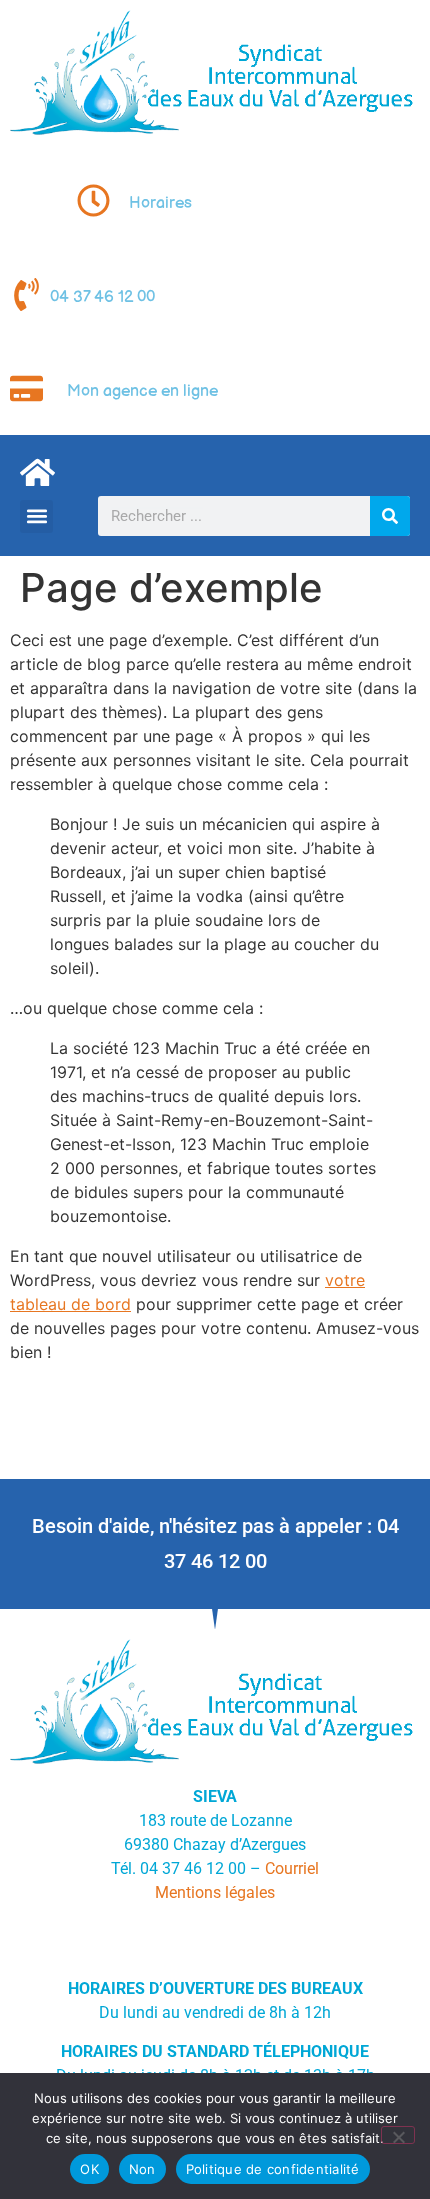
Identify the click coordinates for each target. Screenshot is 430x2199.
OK (89, 2169)
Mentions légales (215, 1892)
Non (142, 2169)
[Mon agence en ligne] (26, 388)
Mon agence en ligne (142, 391)
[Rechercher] (390, 516)
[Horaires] (93, 200)
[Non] (398, 2135)
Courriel (292, 1868)
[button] (36, 516)
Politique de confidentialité (273, 2169)
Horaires (160, 203)
